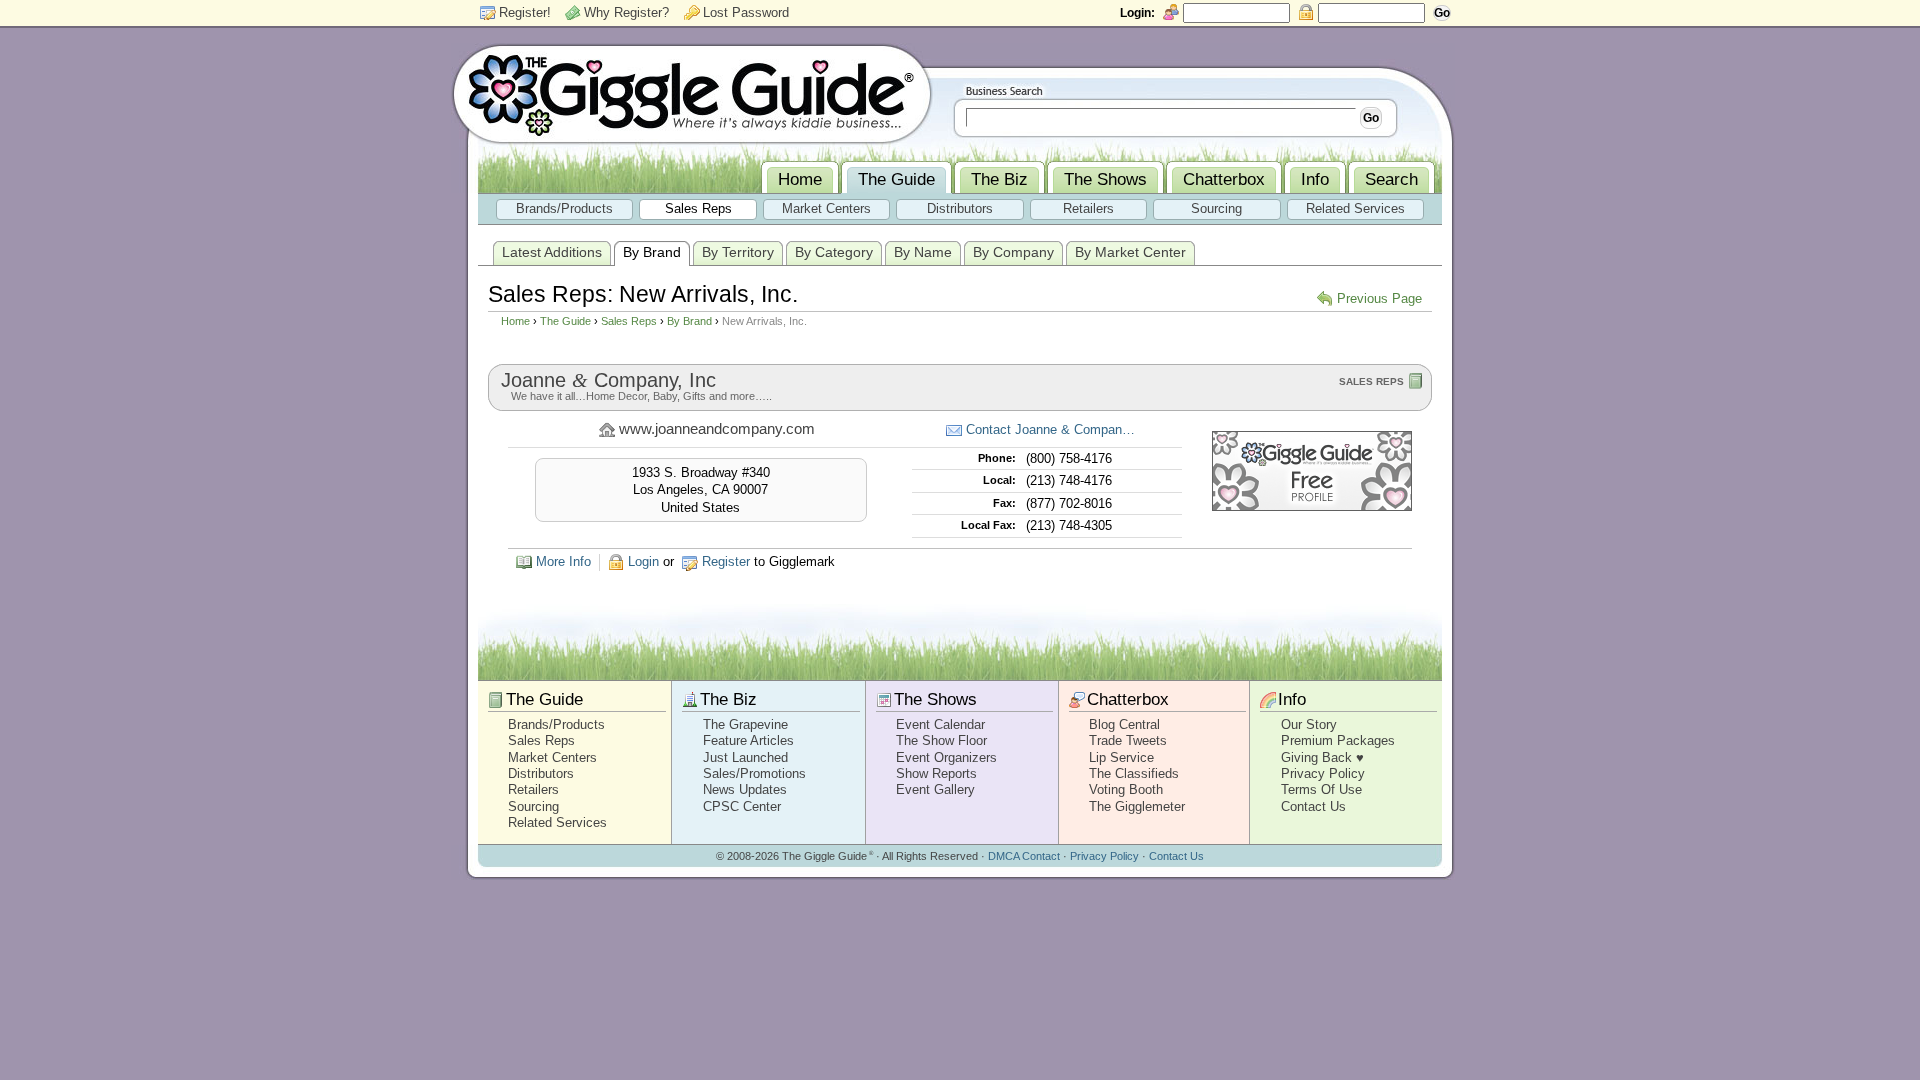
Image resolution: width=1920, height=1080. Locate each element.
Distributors (541, 773)
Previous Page (1379, 298)
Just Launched (745, 757)
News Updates (745, 789)
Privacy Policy (1323, 773)
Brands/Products (556, 724)
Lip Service (1121, 757)
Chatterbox (1128, 699)
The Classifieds (1134, 773)
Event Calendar (940, 724)
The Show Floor (941, 740)
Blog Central (1124, 724)
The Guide (565, 321)
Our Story (1309, 724)
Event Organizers (946, 757)
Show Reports (936, 773)
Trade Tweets (1128, 740)
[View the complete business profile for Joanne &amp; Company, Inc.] (1312, 506)
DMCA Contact (1024, 856)
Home (515, 321)
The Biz (728, 699)
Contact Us (1313, 806)
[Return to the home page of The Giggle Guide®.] (692, 93)
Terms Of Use (1321, 789)
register (726, 561)
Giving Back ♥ (1322, 757)
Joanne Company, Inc (608, 380)
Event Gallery (935, 789)
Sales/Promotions (754, 773)
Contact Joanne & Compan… (1050, 429)
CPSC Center (742, 806)
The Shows (935, 699)
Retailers (533, 789)
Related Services (557, 822)
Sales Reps (629, 321)
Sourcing (533, 806)
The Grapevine (745, 724)
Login (643, 561)
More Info (563, 561)
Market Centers (552, 757)
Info (1292, 699)
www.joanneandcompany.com (717, 429)
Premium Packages (1338, 740)
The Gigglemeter (1137, 806)
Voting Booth (1126, 789)
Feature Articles (748, 740)
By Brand (689, 321)
